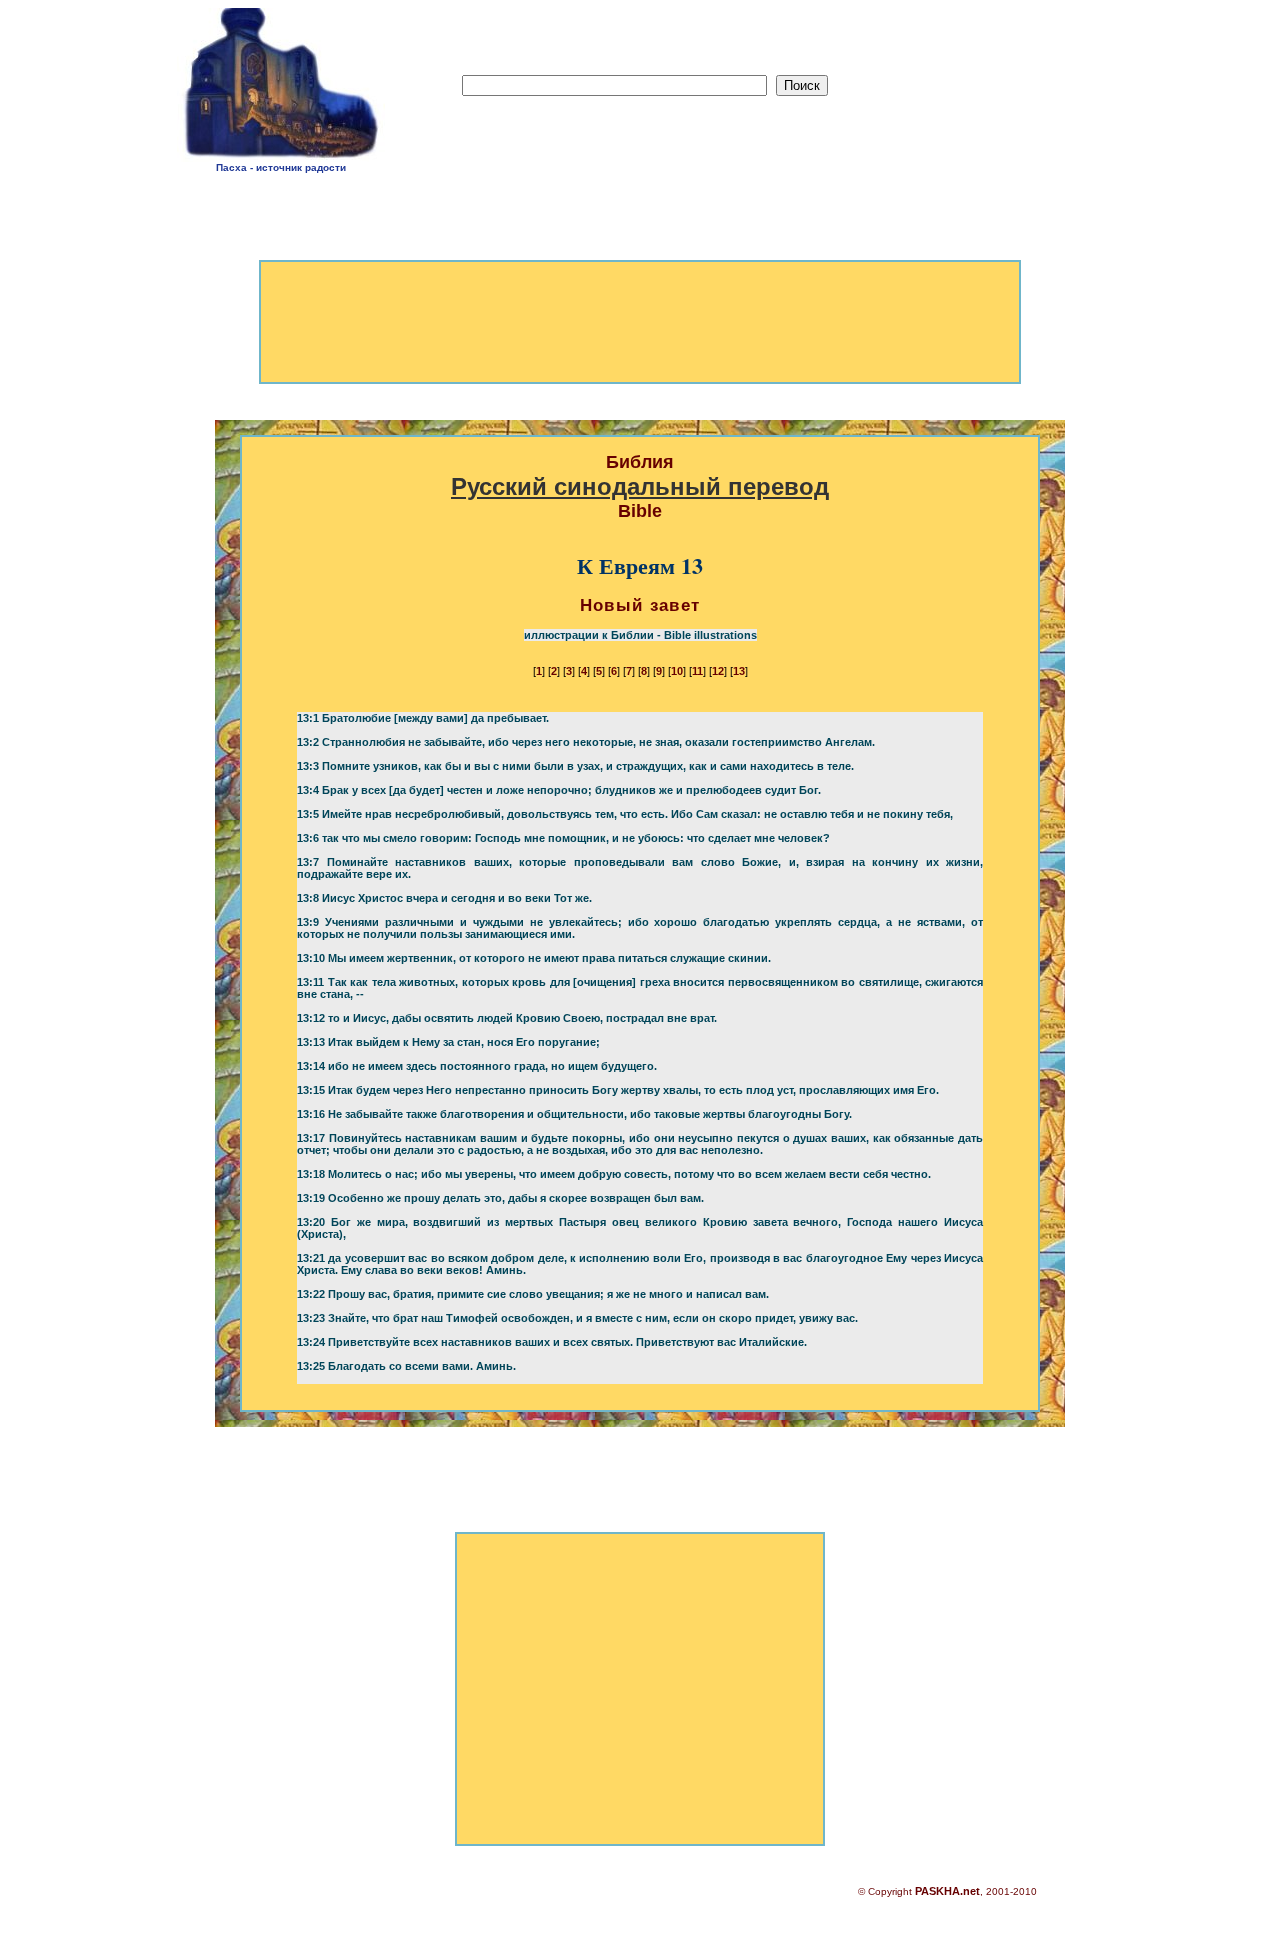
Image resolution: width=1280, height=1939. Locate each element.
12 (718, 671)
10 (677, 671)
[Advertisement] (1001, 91)
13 (739, 671)
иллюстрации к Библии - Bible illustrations (640, 635)
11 (697, 671)
